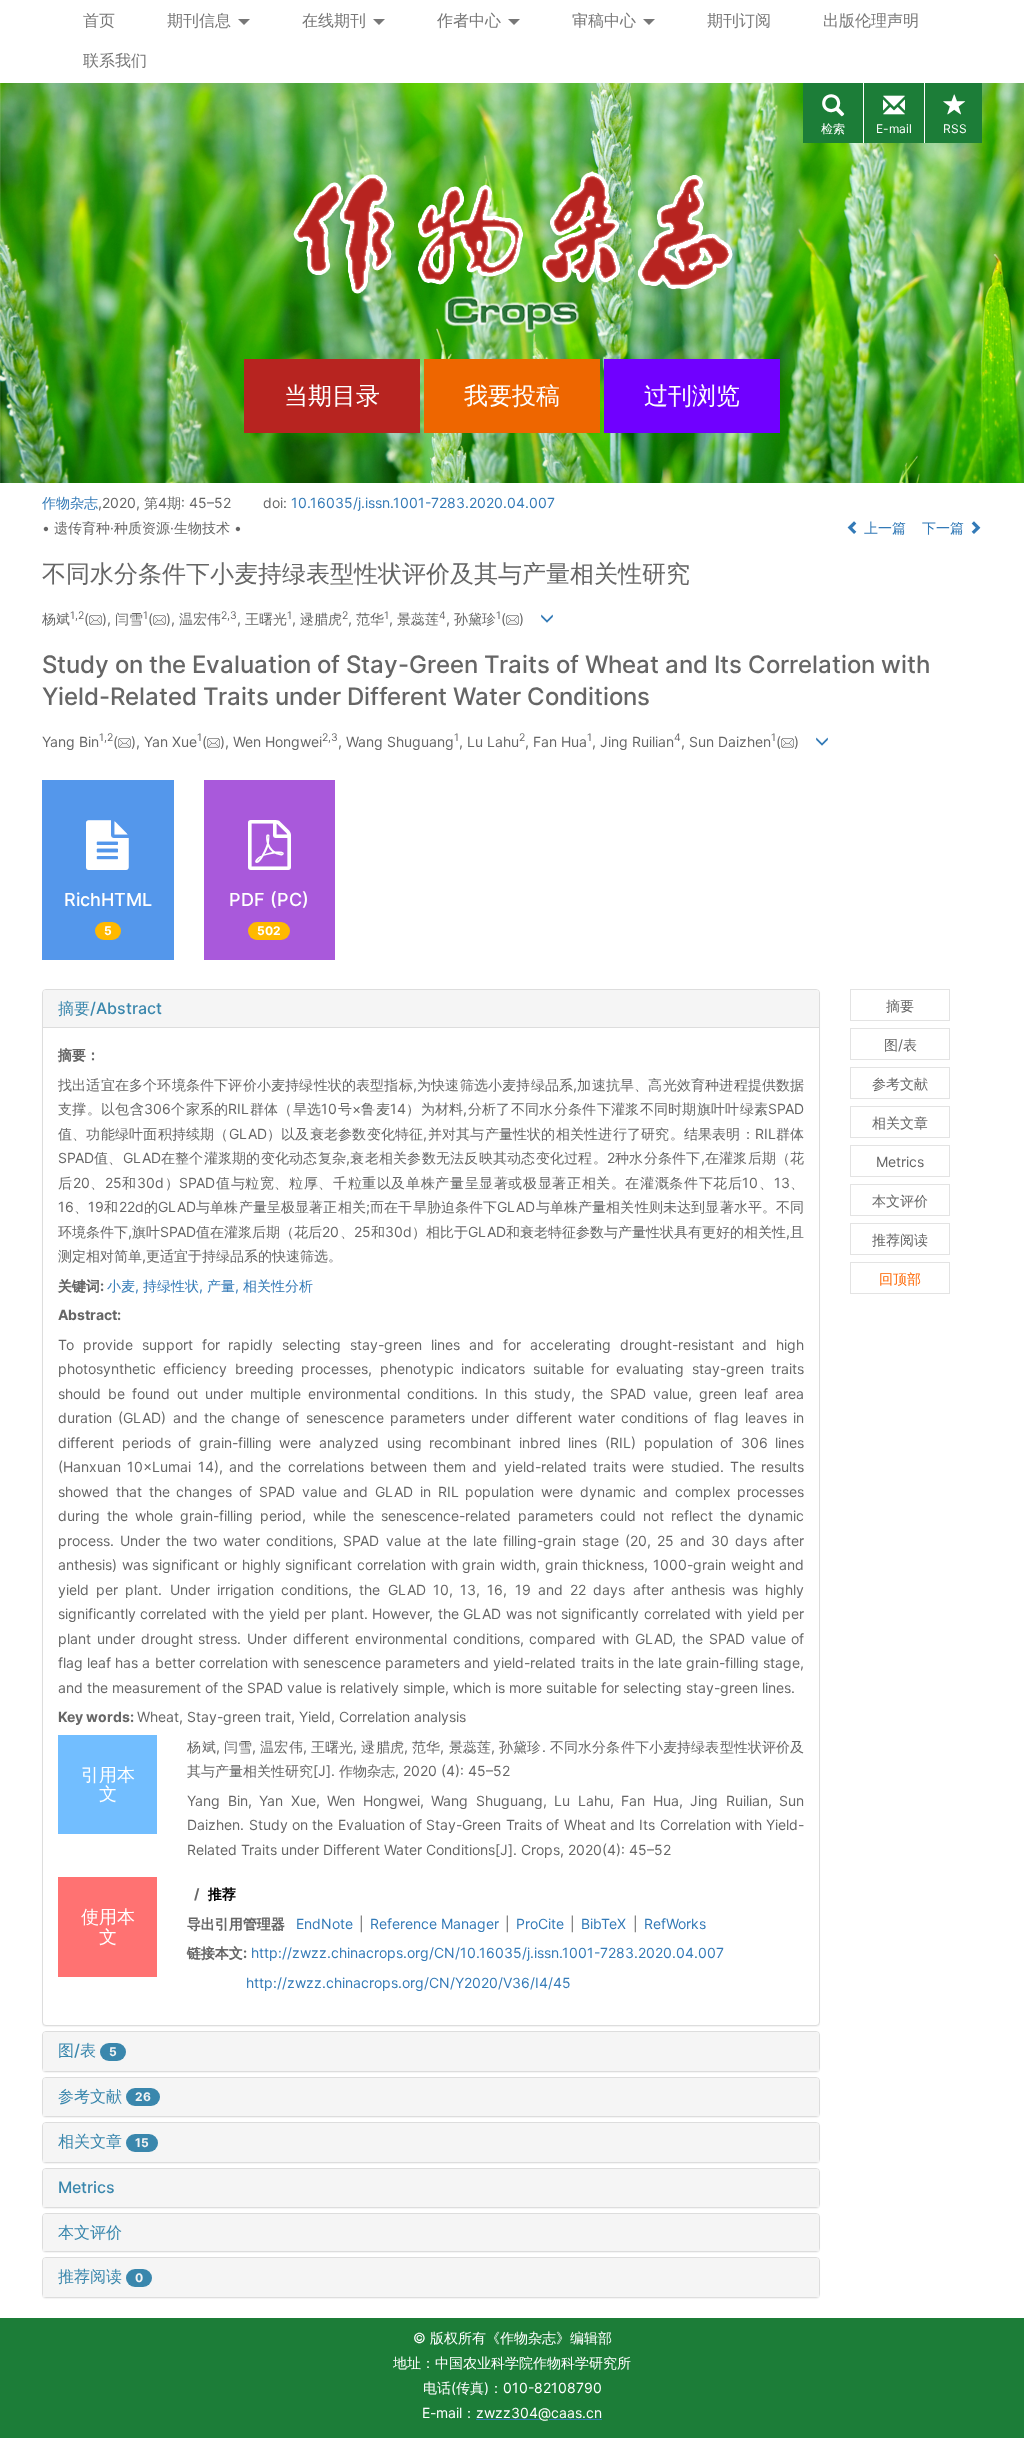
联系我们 (115, 60)
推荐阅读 (100, 2276)
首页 (99, 20)
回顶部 (900, 1278)
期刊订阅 (739, 20)
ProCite (540, 1923)
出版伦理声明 (871, 20)
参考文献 (104, 2096)
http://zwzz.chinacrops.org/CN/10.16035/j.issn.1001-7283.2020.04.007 (487, 1952)
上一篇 (883, 527)
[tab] (431, 1009)
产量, (225, 1285)
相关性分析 (278, 1285)
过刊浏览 (692, 395)
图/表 (87, 2050)
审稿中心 (606, 20)
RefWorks (675, 1923)
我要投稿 (512, 395)
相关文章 (103, 2141)
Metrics (86, 2187)
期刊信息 (201, 20)
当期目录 (332, 395)
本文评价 (90, 2232)
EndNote (324, 1923)
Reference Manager (434, 1923)
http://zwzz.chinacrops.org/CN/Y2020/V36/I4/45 (408, 1982)
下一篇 (945, 527)
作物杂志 (70, 502)
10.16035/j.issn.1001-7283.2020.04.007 (423, 502)
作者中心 (471, 20)
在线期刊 (336, 20)
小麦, (125, 1285)
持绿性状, (175, 1285)
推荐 (222, 1893)
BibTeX (603, 1923)
